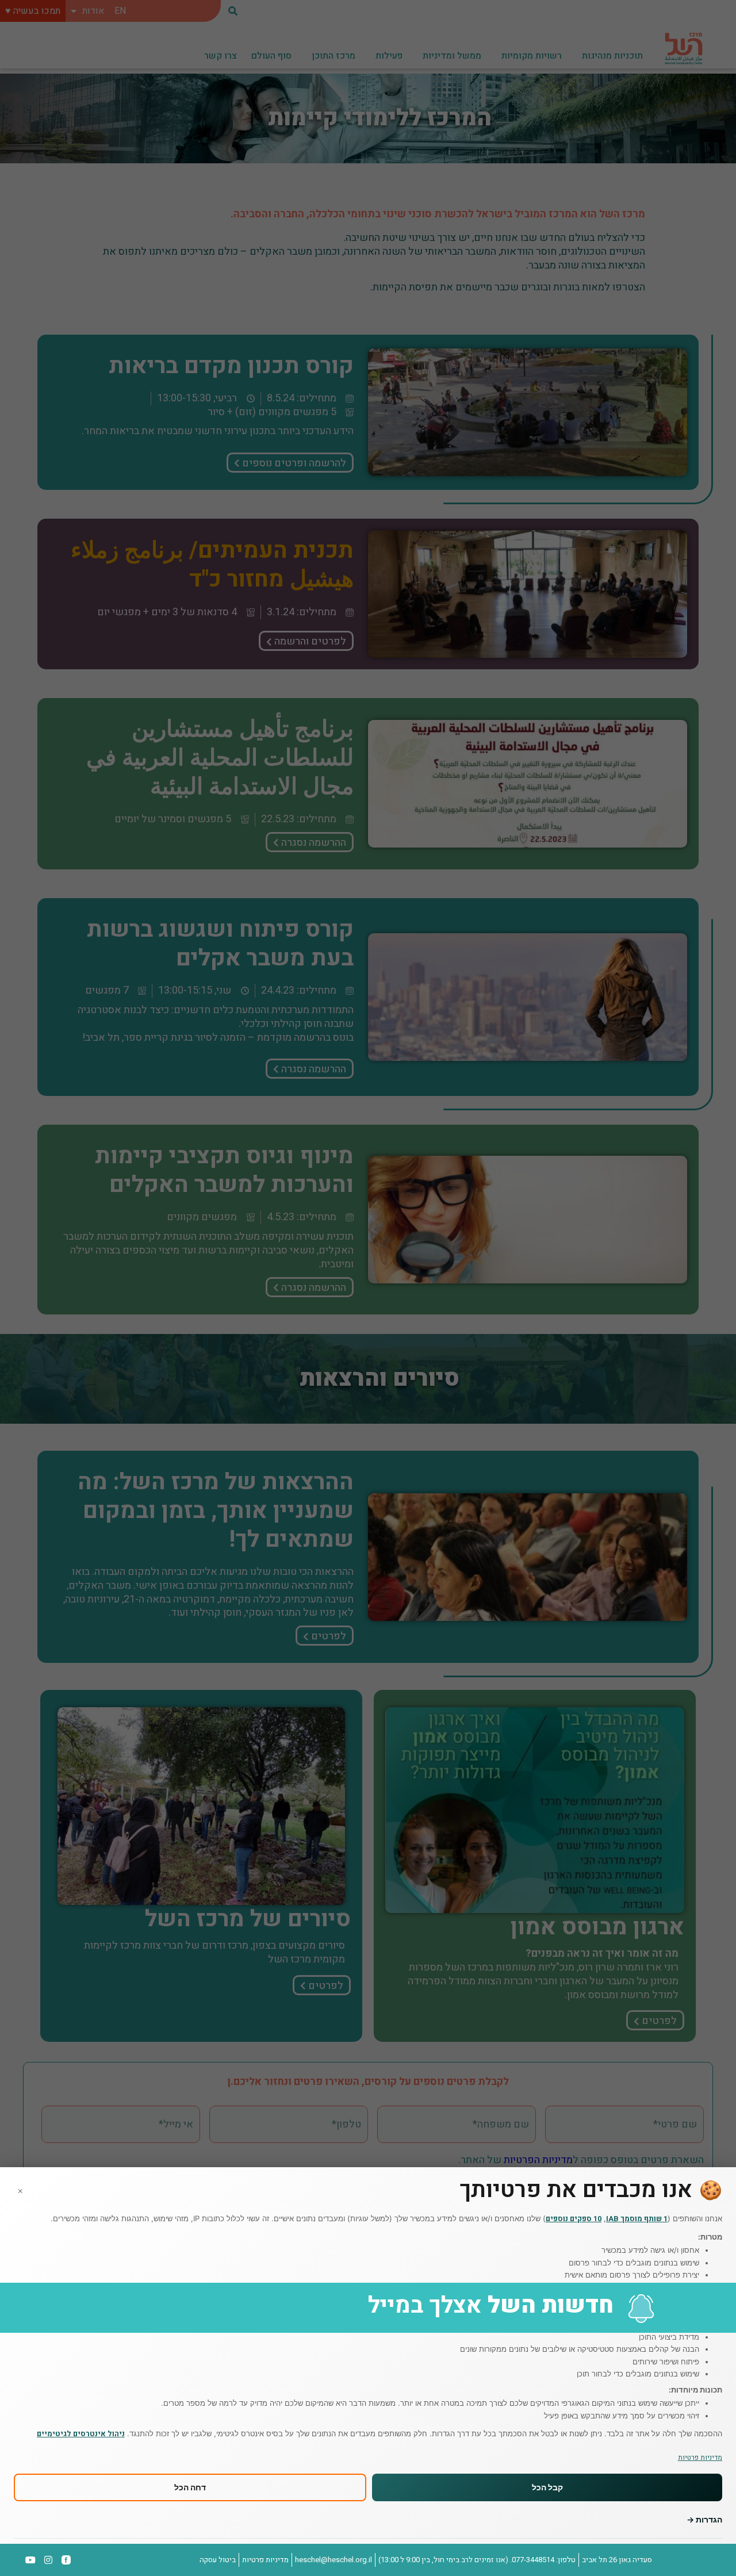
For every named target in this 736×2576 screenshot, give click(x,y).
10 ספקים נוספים (574, 2219)
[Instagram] (48, 2560)
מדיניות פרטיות (700, 2458)
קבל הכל (547, 2488)
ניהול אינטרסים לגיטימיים (81, 2434)
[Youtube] (31, 2560)
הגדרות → (704, 2519)
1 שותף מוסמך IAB (637, 2219)
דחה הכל (190, 2488)
